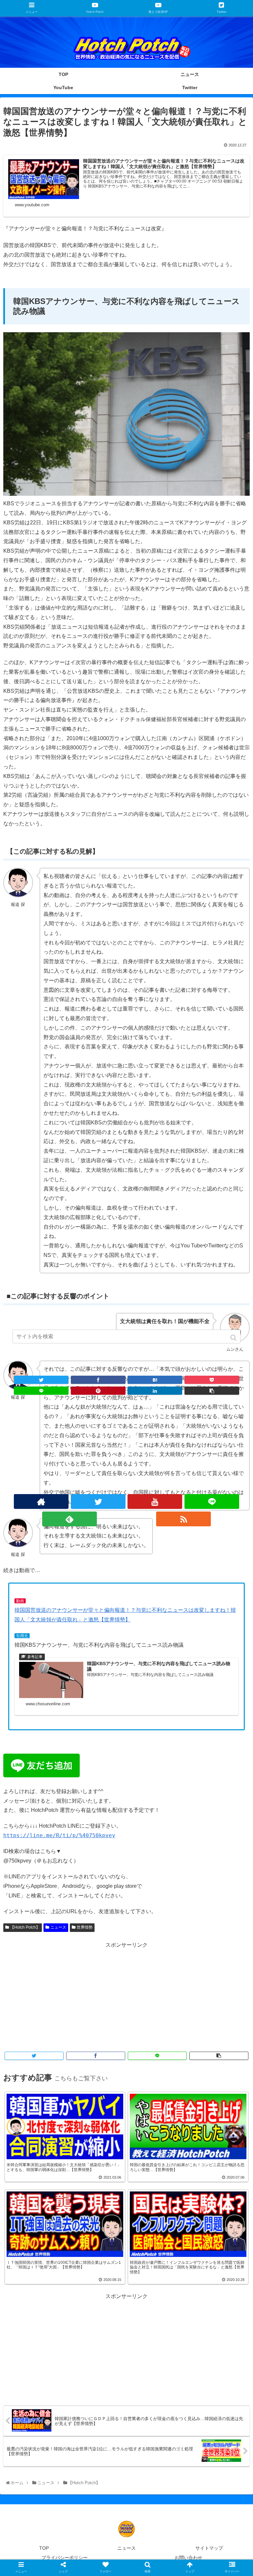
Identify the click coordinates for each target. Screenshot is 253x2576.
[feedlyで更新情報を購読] (70, 1519)
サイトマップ (209, 2548)
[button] (234, 1338)
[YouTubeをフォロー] (155, 1501)
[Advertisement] (126, 1996)
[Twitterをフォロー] (98, 1501)
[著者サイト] (41, 1501)
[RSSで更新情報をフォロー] (183, 1519)
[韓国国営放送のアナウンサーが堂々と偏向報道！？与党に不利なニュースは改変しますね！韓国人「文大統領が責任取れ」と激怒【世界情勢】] (155, 1380)
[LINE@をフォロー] (212, 1501)
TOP (44, 2548)
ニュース (58, 1927)
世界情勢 (85, 1927)
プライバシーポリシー (65, 2558)
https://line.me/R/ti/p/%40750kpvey (59, 1835)
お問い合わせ (188, 2558)
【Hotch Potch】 (25, 1927)
